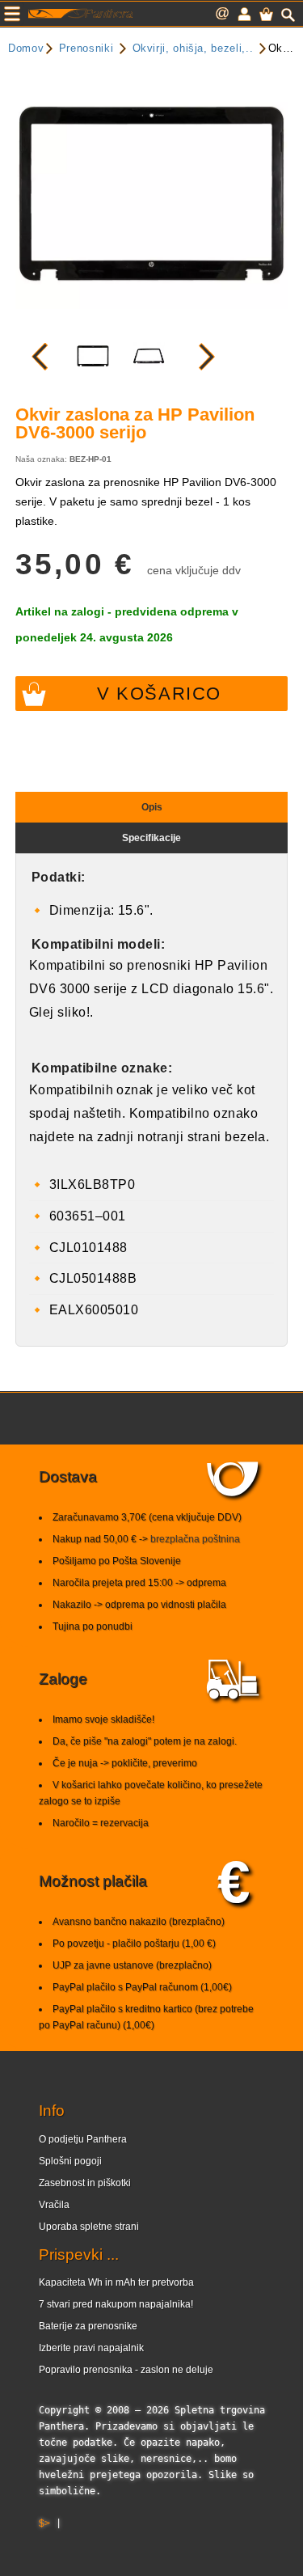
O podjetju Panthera (83, 2139)
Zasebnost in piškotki (85, 2183)
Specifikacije (151, 838)
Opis (152, 807)
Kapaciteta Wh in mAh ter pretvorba (116, 2282)
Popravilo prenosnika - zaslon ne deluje (126, 2370)
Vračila (54, 2205)
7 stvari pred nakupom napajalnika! (116, 2304)
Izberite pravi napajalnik (91, 2348)
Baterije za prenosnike (88, 2326)
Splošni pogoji (70, 2161)
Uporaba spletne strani (89, 2227)
